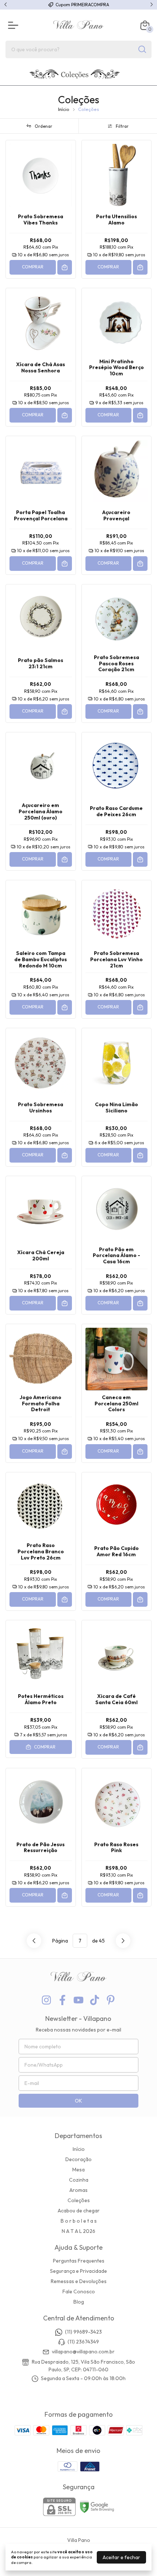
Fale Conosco (79, 2291)
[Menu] (15, 25)
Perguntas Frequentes (79, 2261)
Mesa (78, 2170)
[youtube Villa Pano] (78, 2000)
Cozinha (79, 2180)
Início (64, 109)
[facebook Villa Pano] (62, 2000)
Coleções (79, 2200)
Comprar (33, 267)
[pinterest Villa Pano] (111, 2000)
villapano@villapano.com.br (83, 2352)
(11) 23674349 (83, 2342)
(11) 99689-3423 (83, 2332)
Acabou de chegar (79, 2211)
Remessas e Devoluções (79, 2281)
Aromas (78, 2190)
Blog (79, 2302)
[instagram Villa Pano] (46, 2000)
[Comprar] (65, 267)
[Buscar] (142, 49)
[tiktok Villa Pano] (95, 2000)
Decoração (78, 2159)
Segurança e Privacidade (78, 2271)
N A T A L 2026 (78, 2231)
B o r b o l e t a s (79, 2221)
